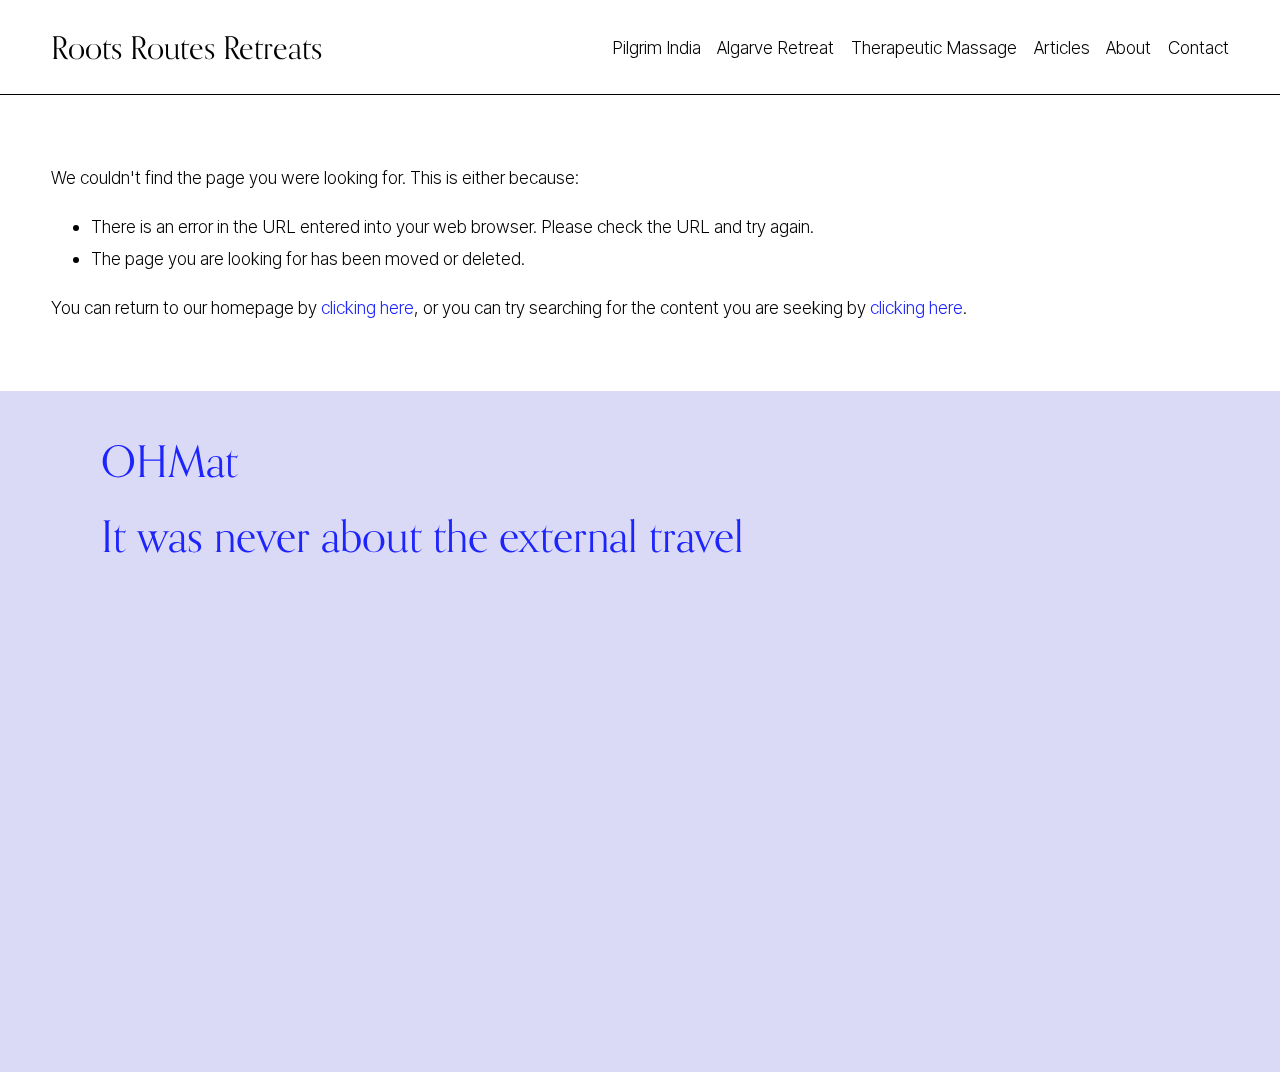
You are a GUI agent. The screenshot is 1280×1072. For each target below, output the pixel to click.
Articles (1062, 47)
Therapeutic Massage (934, 47)
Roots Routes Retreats (186, 47)
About (1128, 47)
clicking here (367, 307)
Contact (1198, 47)
